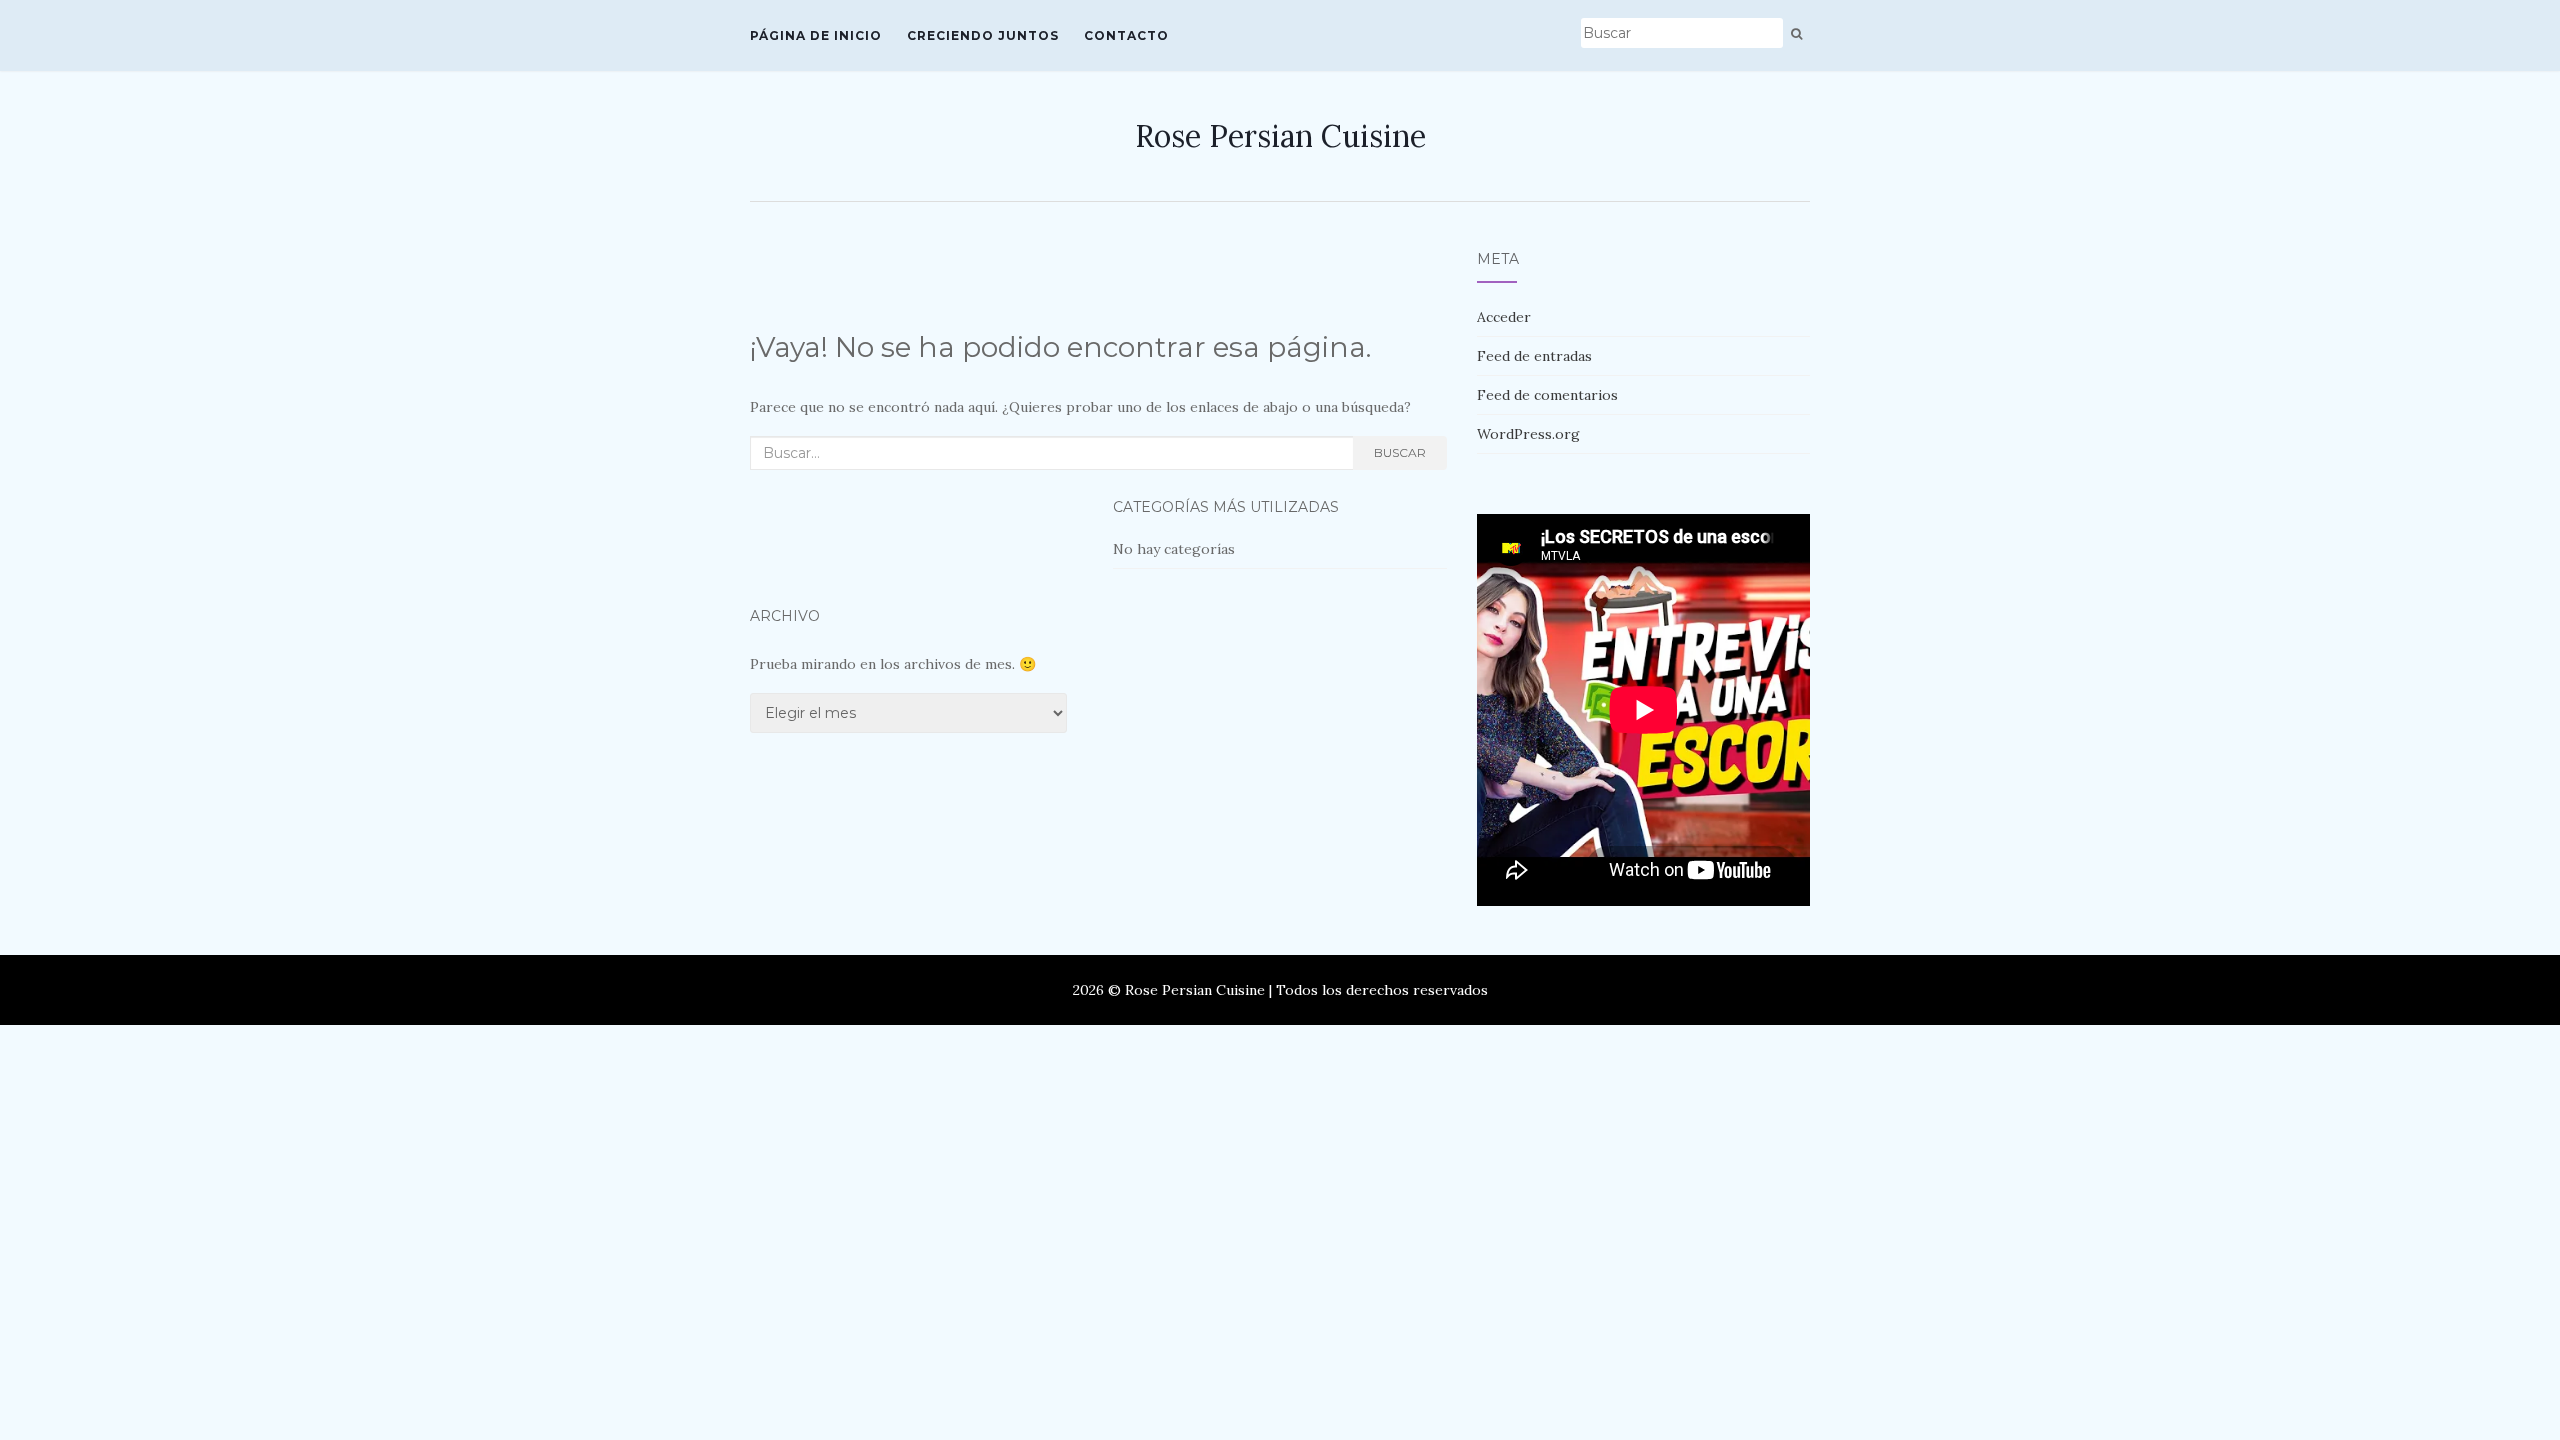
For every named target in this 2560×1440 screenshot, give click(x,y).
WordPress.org (1528, 434)
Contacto (1126, 35)
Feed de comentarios (1547, 395)
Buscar (1400, 452)
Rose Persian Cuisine (1280, 136)
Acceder (1504, 317)
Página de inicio (816, 35)
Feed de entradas (1534, 356)
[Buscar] (1796, 34)
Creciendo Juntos (983, 35)
